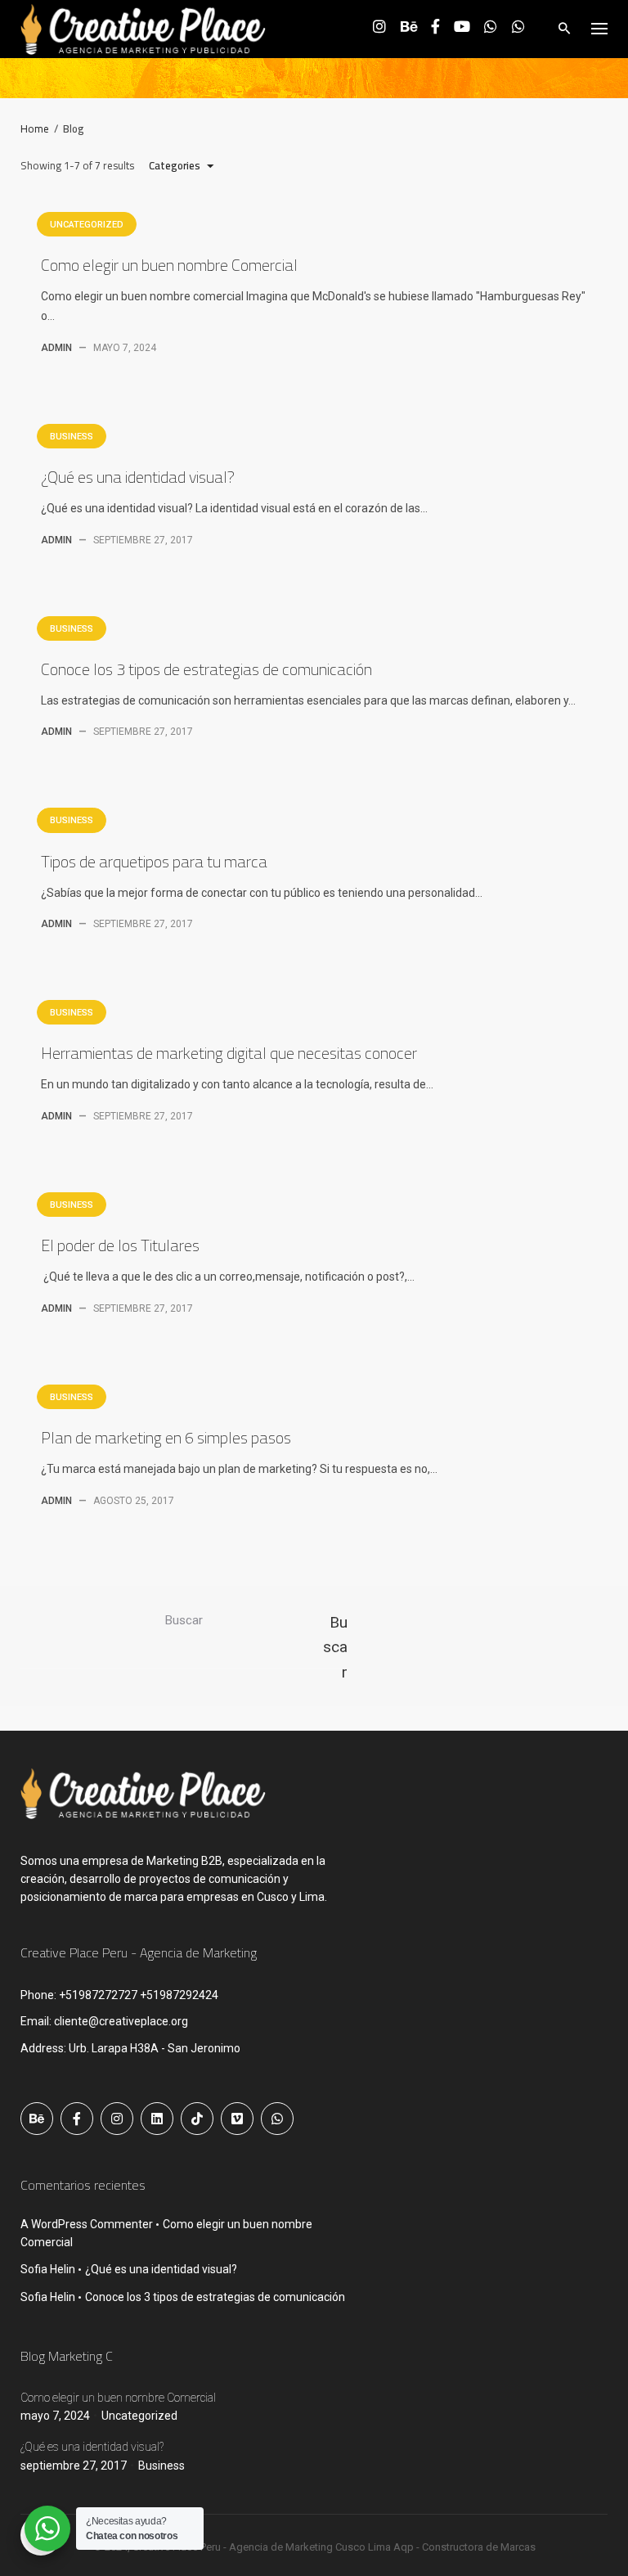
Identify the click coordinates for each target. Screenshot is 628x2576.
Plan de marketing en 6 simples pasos (166, 1437)
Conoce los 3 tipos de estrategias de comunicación (206, 669)
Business (72, 437)
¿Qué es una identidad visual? (138, 477)
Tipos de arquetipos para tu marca (154, 861)
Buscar (184, 1620)
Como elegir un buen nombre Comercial (169, 265)
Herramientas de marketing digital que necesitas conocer (229, 1053)
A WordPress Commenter (87, 2224)
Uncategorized (87, 225)
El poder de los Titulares (120, 1245)
